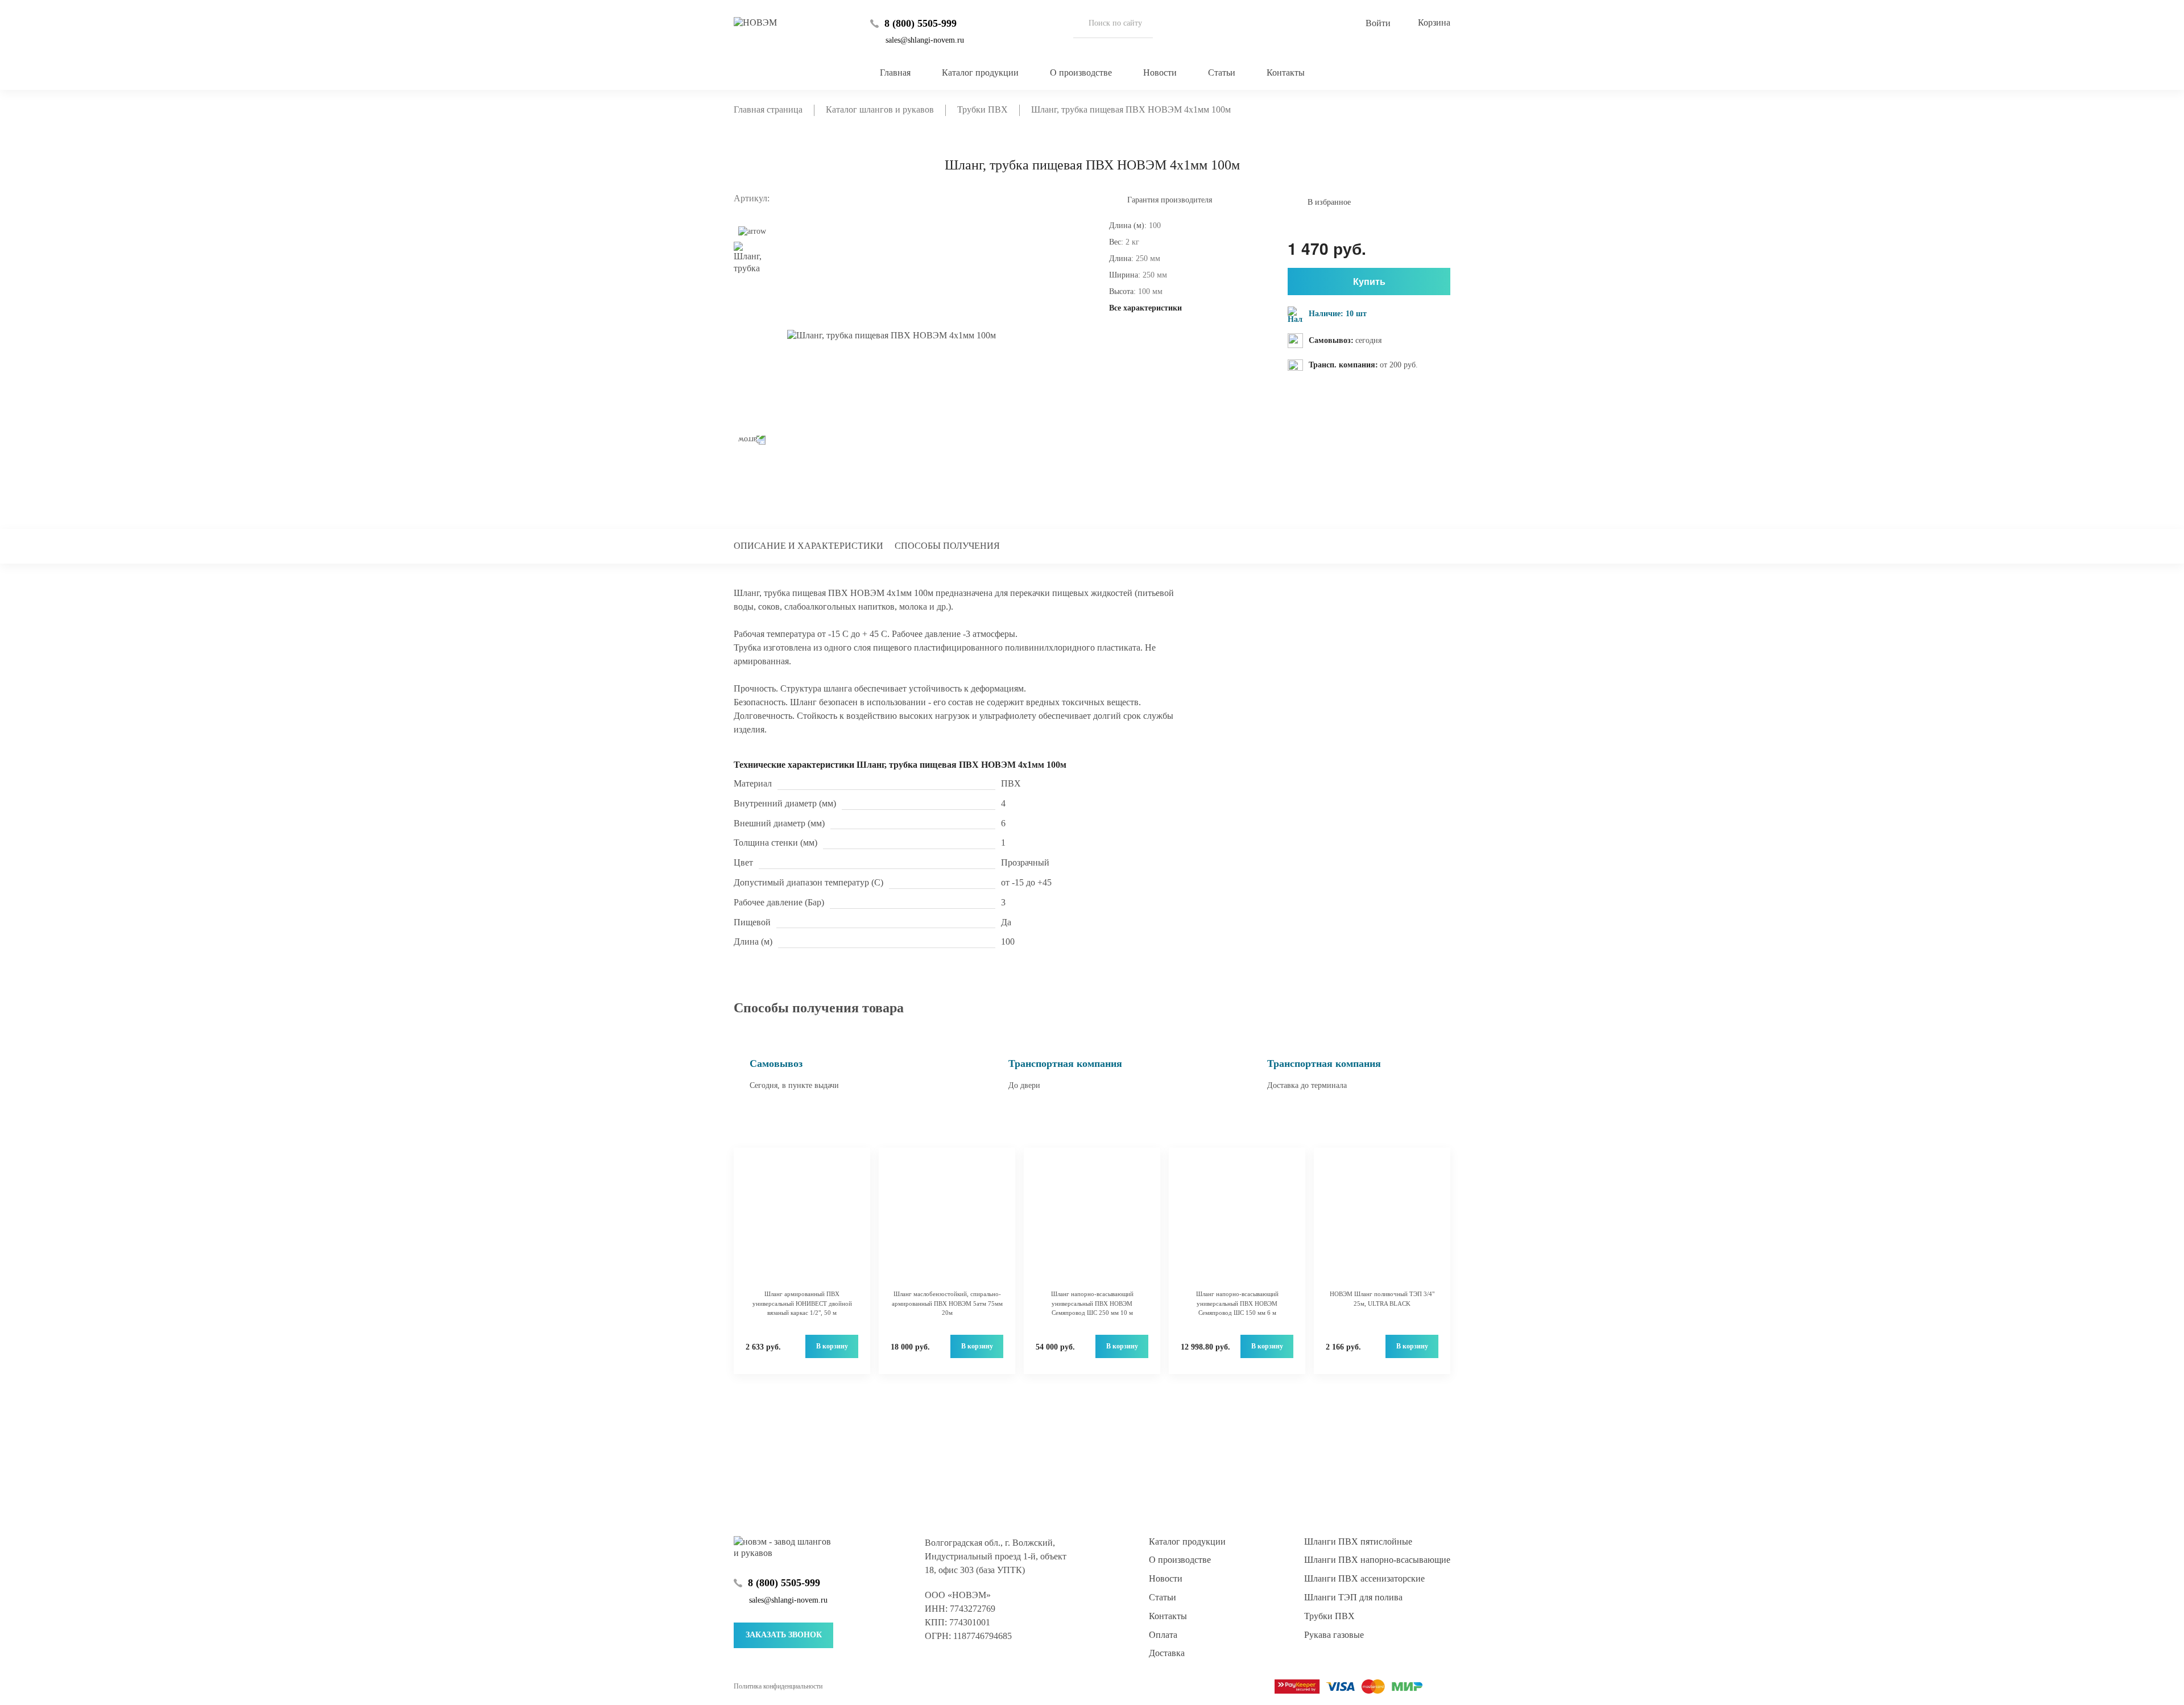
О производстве (1081, 73)
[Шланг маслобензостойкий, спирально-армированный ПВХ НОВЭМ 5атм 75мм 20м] (947, 1224)
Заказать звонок (784, 1635)
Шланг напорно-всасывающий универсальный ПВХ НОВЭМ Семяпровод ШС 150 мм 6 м (1237, 1303)
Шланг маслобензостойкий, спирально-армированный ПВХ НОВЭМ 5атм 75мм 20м (947, 1303)
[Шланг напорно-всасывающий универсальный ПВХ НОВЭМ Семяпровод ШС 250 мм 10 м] (1092, 1224)
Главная (895, 73)
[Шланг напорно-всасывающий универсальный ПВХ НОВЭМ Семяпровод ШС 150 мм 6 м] (1237, 1224)
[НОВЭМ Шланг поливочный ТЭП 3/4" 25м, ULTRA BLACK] (1382, 1224)
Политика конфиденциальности (778, 1686)
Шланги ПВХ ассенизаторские (1364, 1578)
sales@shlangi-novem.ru (925, 40)
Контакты (1286, 73)
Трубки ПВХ (1329, 1616)
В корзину (832, 1346)
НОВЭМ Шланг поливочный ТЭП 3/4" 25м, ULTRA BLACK (1382, 1299)
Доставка (1167, 1653)
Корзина (1434, 22)
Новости (1160, 73)
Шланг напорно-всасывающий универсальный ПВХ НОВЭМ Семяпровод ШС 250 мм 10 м (1092, 1303)
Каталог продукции (980, 73)
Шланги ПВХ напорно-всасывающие (1377, 1560)
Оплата (1163, 1635)
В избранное (1329, 202)
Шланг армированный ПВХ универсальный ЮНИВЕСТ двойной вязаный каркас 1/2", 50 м (802, 1303)
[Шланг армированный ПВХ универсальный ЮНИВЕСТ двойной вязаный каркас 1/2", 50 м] (802, 1224)
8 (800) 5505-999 (921, 23)
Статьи (1222, 73)
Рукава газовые (1334, 1635)
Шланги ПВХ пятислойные (1358, 1541)
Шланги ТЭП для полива (1353, 1597)
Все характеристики (1145, 308)
